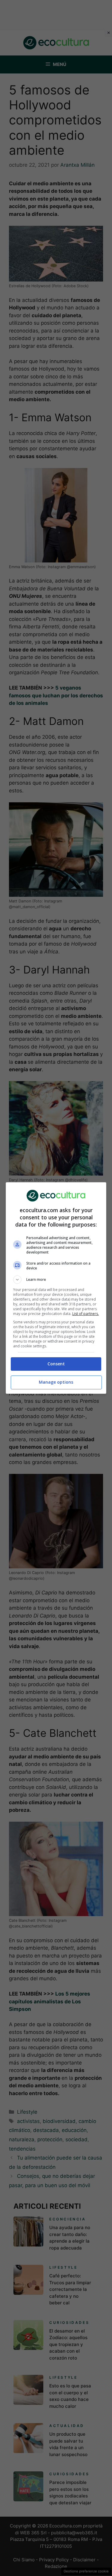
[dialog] (56, 1288)
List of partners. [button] (86, 1314)
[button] (56, 1280)
